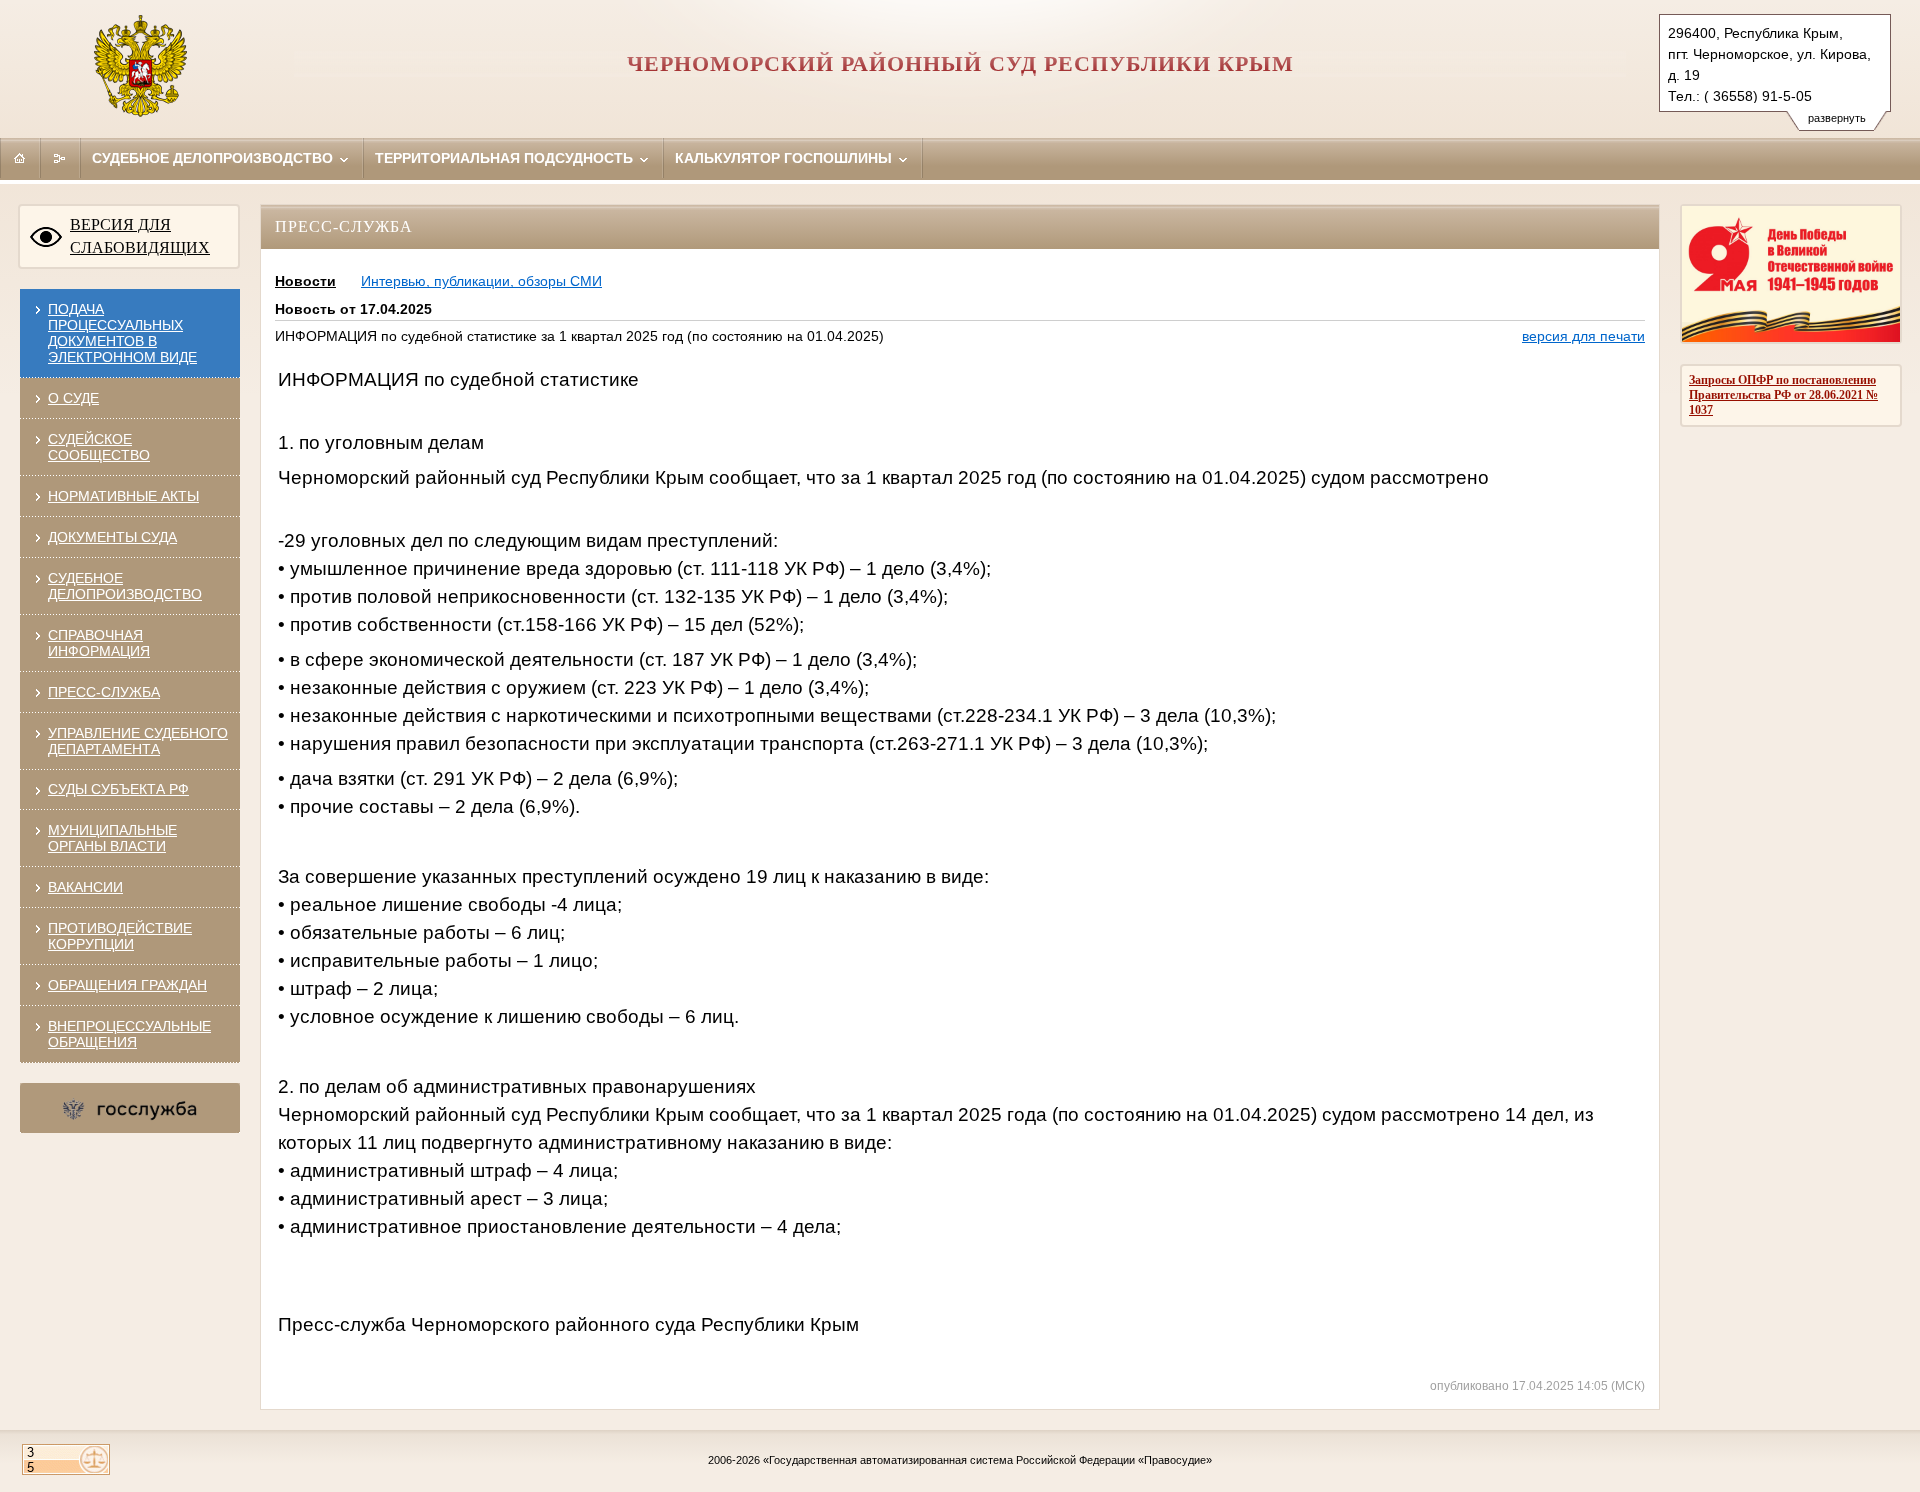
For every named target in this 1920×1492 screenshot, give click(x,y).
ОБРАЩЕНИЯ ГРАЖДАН (127, 985)
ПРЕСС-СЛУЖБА (104, 692)
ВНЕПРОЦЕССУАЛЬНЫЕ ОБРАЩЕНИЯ (129, 1034)
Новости (305, 281)
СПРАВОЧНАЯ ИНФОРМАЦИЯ (99, 643)
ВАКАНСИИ (85, 887)
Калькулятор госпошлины (785, 158)
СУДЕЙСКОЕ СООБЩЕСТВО (99, 447)
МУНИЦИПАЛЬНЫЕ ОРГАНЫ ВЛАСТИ (112, 838)
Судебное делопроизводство (214, 158)
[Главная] (20, 158)
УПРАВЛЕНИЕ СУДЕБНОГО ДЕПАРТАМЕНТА (138, 741)
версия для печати (1583, 336)
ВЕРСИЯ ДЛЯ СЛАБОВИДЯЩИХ (140, 236)
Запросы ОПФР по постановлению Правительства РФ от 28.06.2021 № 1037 (1783, 395)
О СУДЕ (73, 398)
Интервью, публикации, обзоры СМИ (481, 281)
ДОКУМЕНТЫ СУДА (112, 537)
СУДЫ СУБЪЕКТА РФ (118, 789)
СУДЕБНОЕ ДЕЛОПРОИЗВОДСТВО (125, 586)
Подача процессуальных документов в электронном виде (122, 333)
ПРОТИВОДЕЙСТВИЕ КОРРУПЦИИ (120, 936)
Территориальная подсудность (506, 158)
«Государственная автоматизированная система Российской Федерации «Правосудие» (987, 1460)
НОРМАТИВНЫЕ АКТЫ (123, 496)
